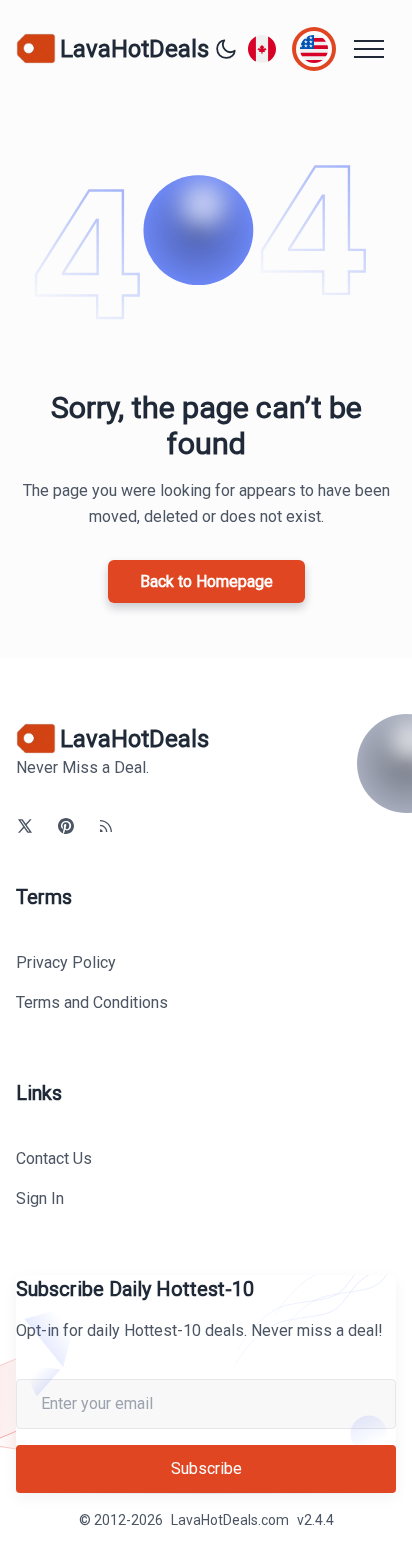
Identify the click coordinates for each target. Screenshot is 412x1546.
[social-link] (25, 826)
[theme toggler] (226, 49)
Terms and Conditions (92, 1002)
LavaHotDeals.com (230, 1520)
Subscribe (206, 1468)
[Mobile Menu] (369, 49)
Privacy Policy (66, 962)
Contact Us (54, 1158)
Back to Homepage (206, 581)
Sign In (40, 1198)
